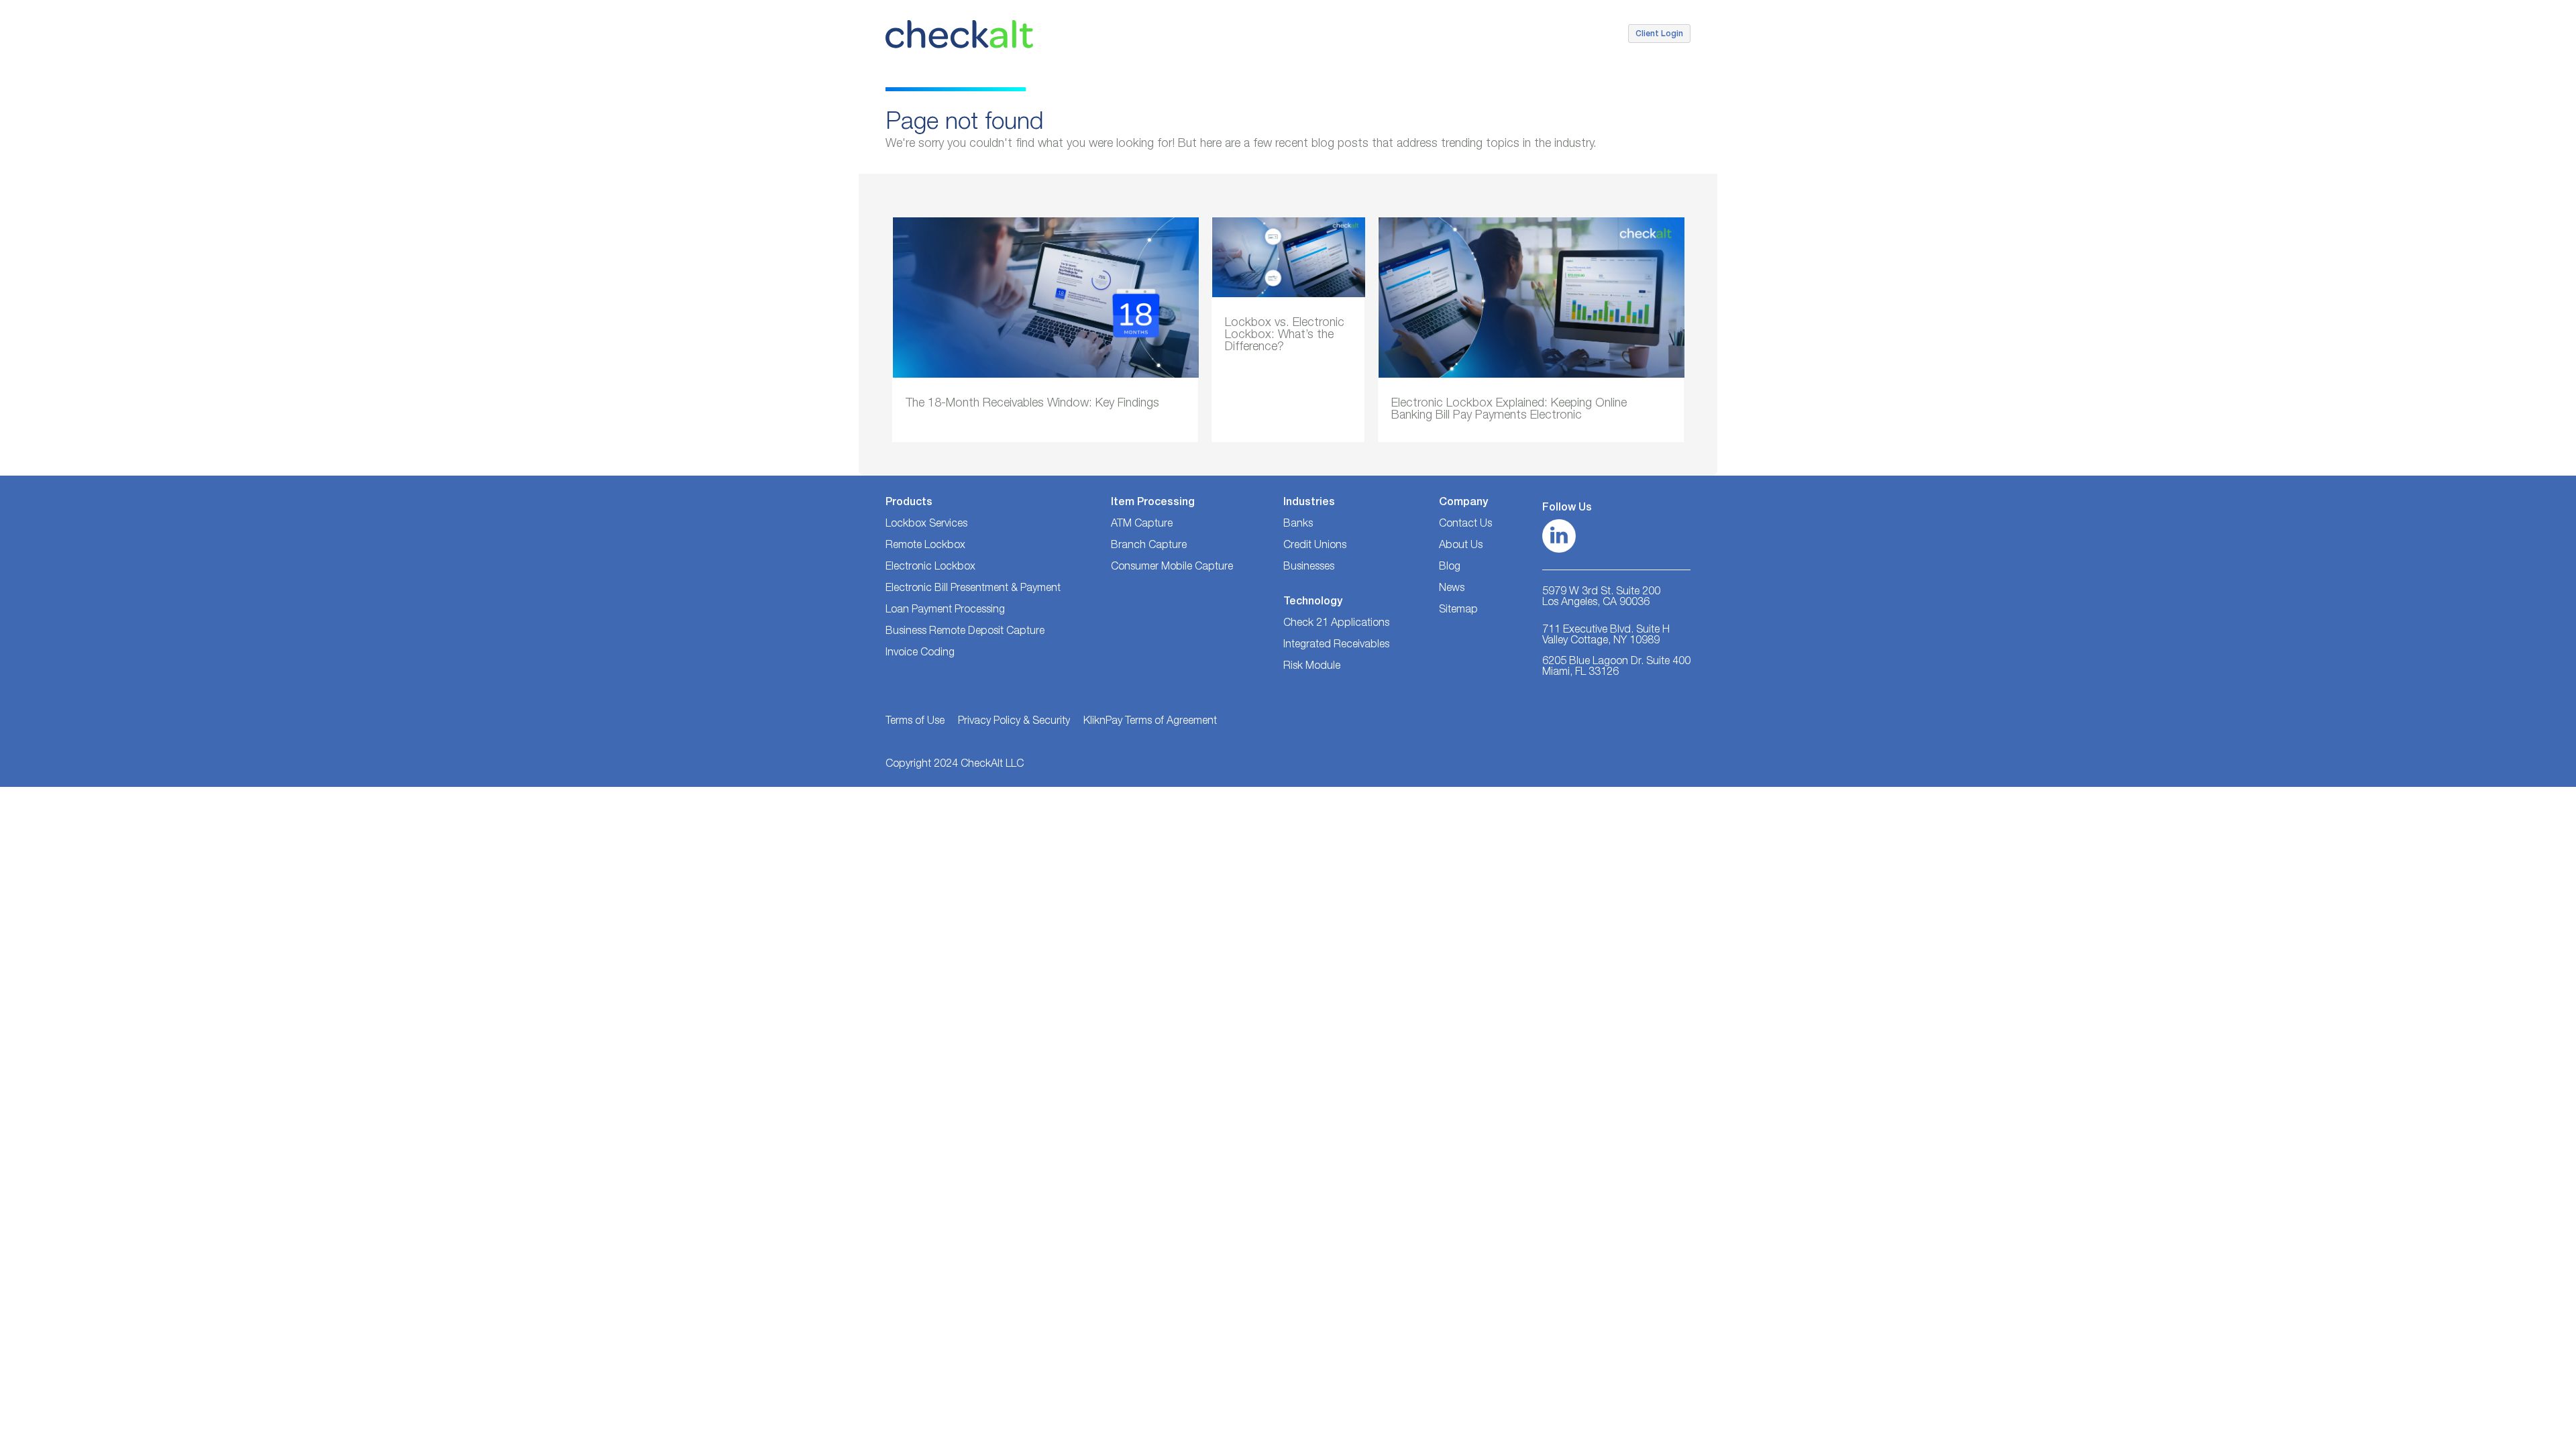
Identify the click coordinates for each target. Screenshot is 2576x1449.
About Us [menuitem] (1478, 31)
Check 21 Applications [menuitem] (1336, 624)
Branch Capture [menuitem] (1149, 546)
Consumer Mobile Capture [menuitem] (1172, 568)
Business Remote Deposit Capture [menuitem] (965, 632)
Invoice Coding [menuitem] (920, 653)
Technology (1313, 602)
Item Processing (1153, 503)
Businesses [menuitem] (1295, 31)
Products (909, 503)
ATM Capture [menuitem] (1142, 525)
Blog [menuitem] (1450, 568)
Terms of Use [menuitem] (915, 722)
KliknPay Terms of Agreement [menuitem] (1150, 722)
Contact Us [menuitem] (1539, 31)
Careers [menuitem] (1597, 31)
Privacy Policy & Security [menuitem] (1014, 722)
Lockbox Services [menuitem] (926, 525)
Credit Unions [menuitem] (1224, 31)
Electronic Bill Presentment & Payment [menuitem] (973, 589)
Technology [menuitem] (1416, 31)
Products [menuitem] (1355, 31)
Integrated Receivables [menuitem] (1336, 645)
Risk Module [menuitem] (1312, 667)
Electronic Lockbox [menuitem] (930, 568)
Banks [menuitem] (1165, 31)
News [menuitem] (1452, 589)
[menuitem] (1465, 610)
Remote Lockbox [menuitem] (925, 546)
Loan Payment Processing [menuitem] (945, 610)
